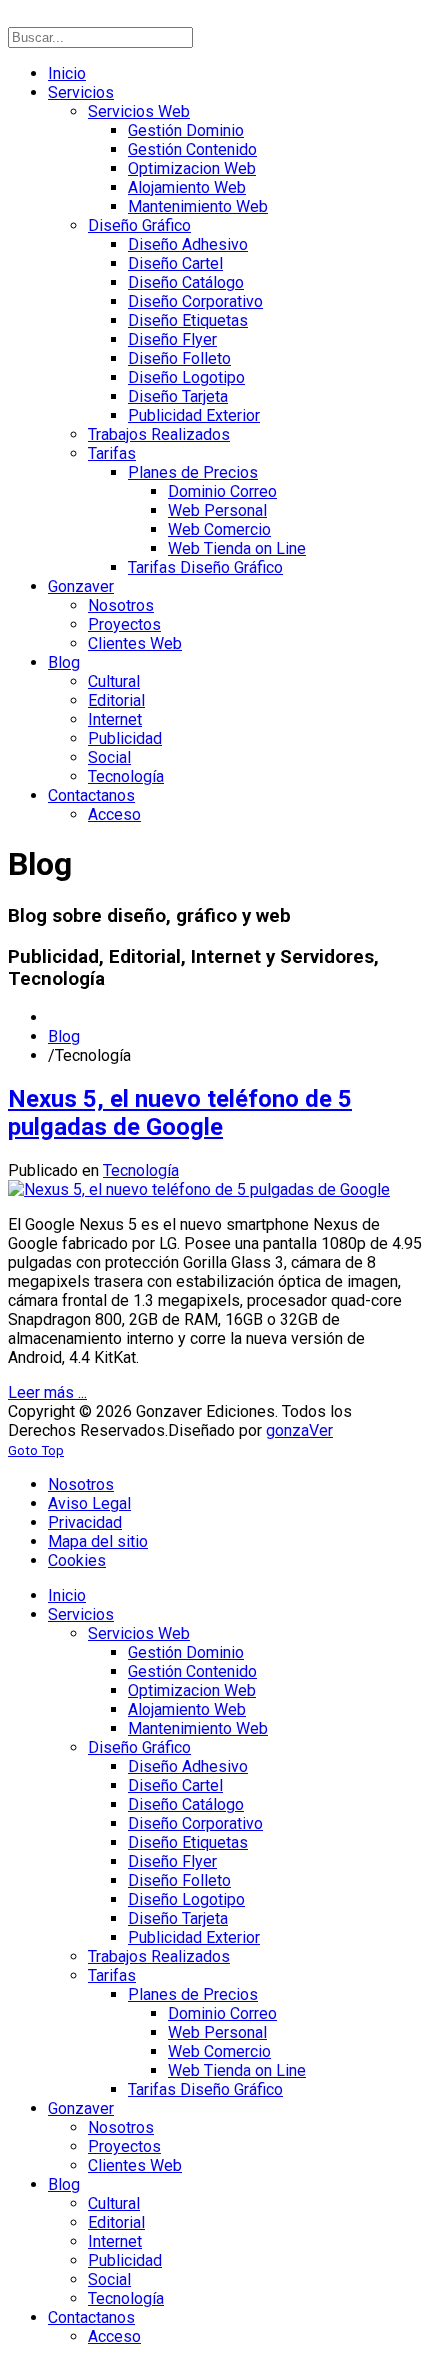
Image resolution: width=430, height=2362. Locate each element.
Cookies (77, 1560)
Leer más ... (47, 1392)
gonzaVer (299, 1430)
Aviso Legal (89, 1503)
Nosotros (81, 1484)
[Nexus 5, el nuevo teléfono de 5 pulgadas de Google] (199, 1189)
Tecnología (141, 1170)
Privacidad (85, 1522)
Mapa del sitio (98, 1541)
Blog (64, 1036)
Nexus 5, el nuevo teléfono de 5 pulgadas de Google (180, 1113)
